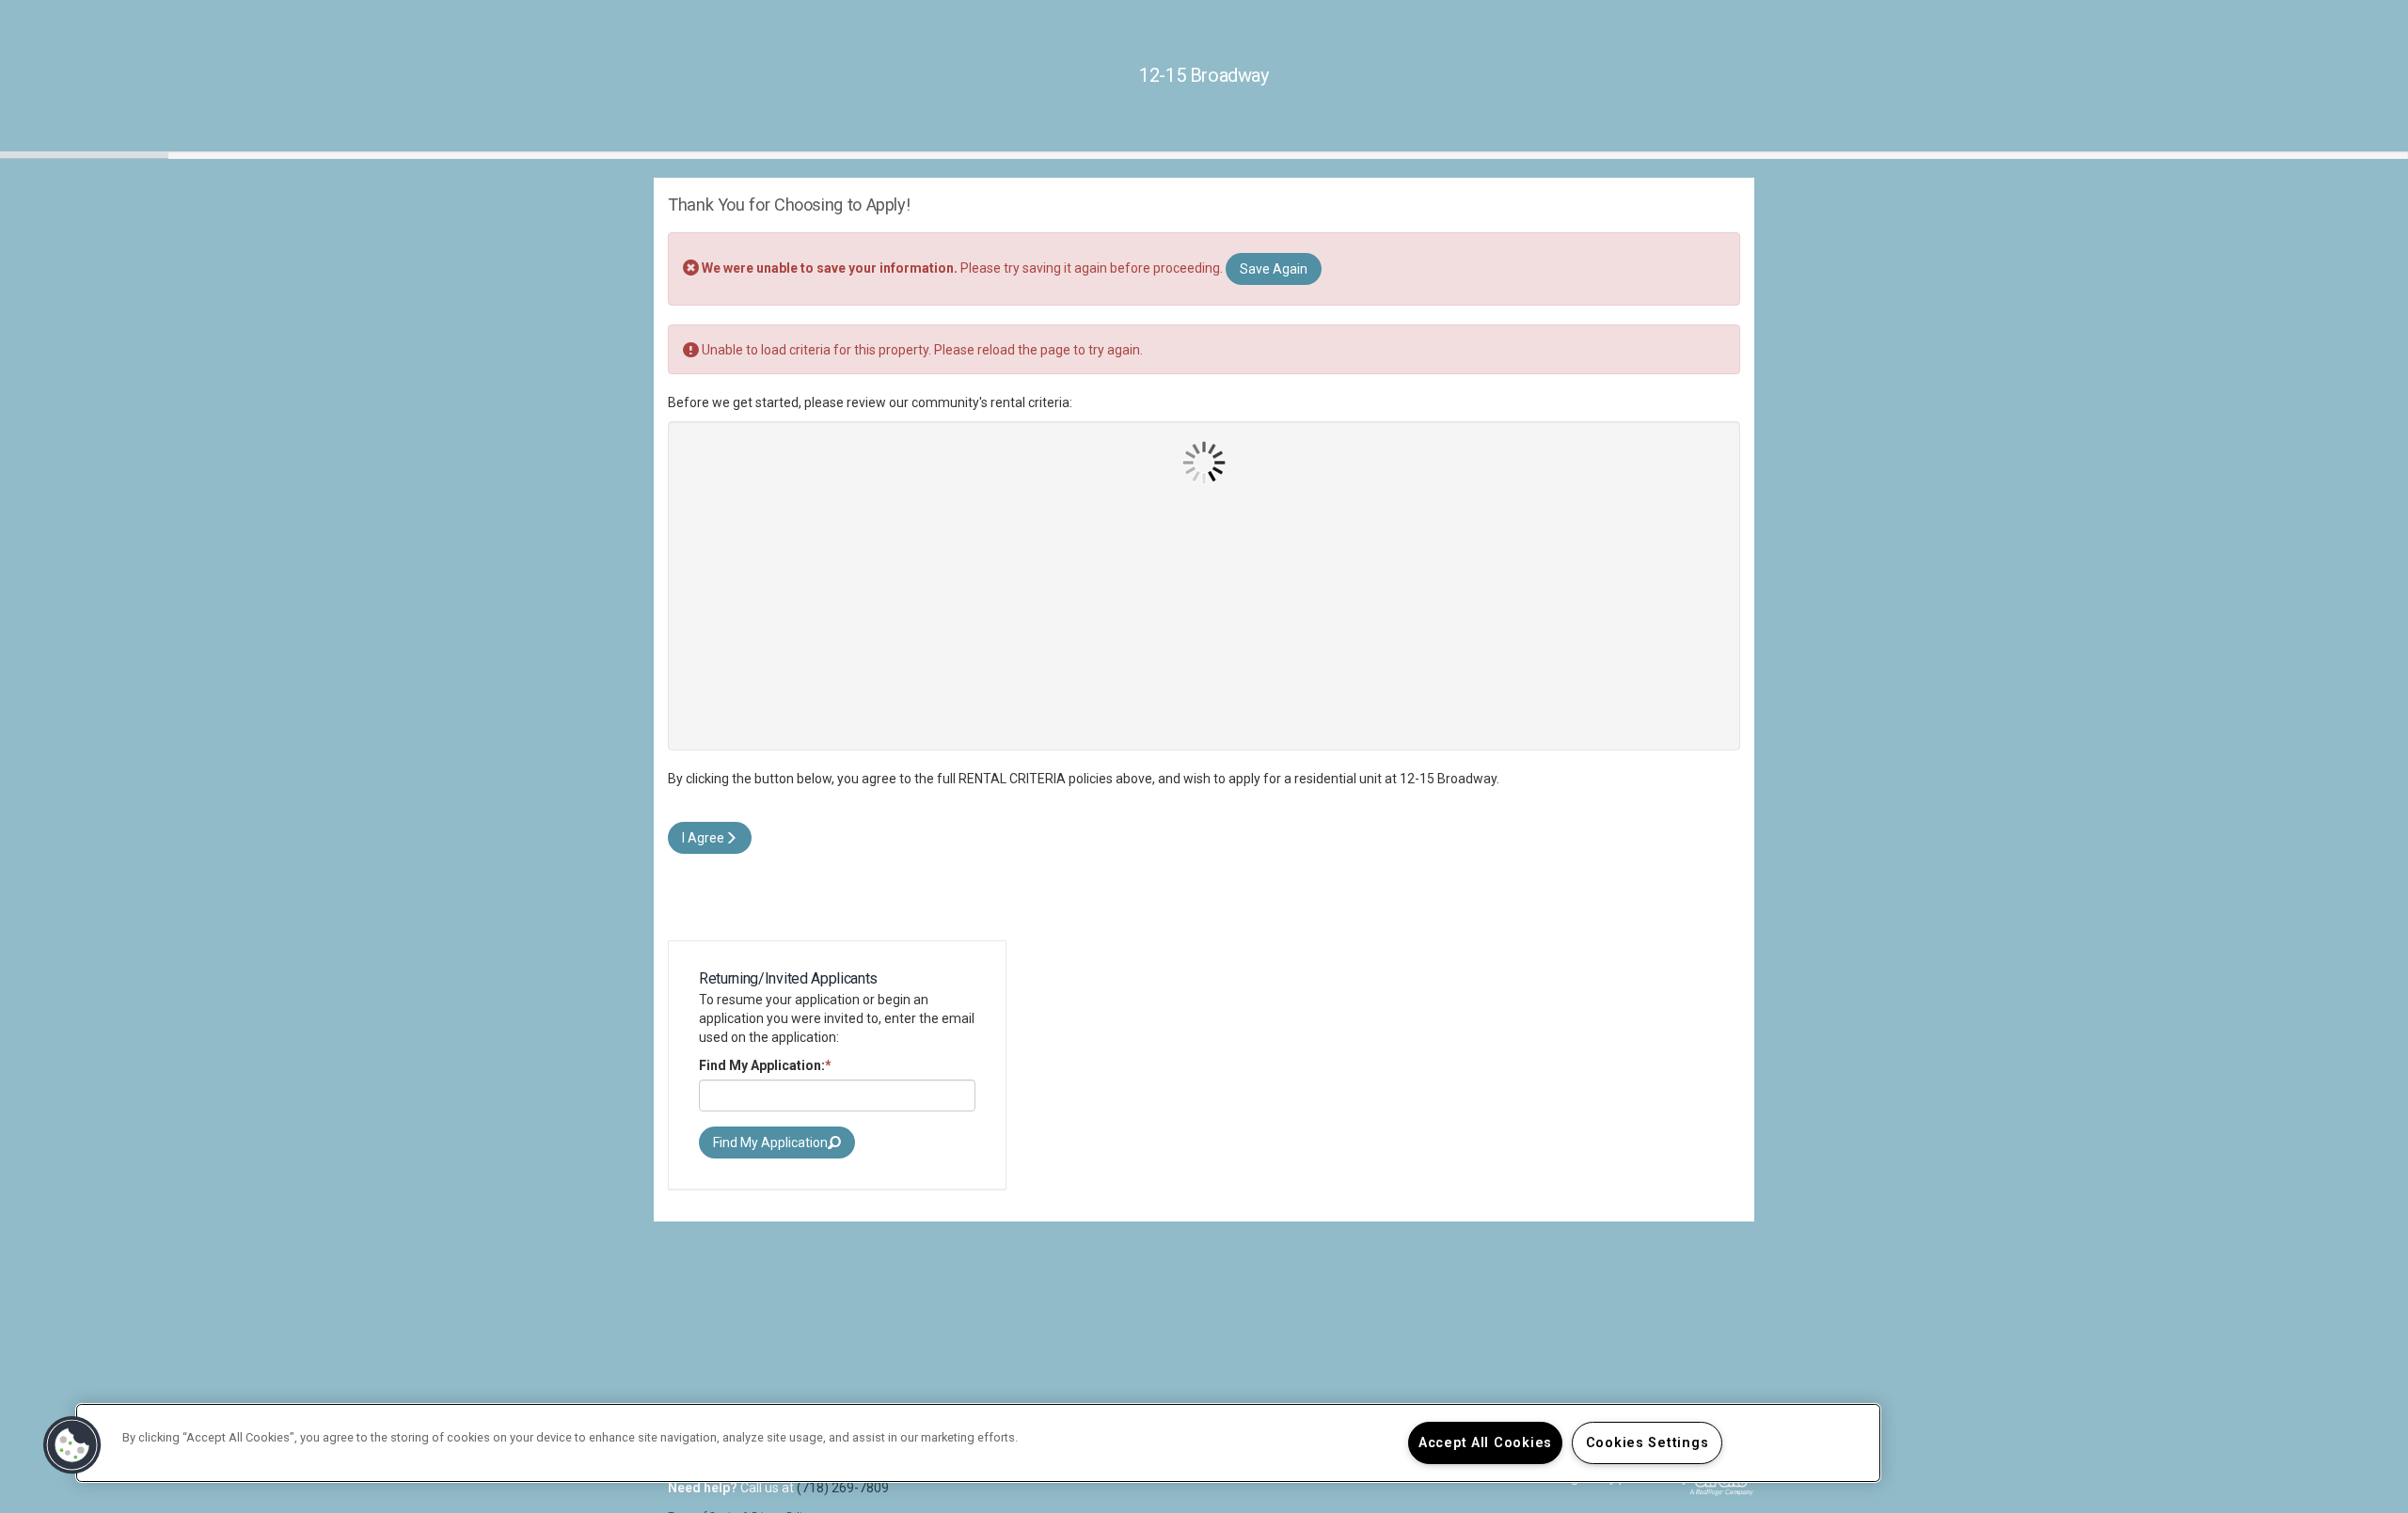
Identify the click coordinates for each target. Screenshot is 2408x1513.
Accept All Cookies (1485, 1443)
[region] (978, 1443)
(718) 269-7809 (843, 1488)
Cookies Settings (1648, 1443)
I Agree (703, 838)
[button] (72, 1445)
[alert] (1204, 349)
